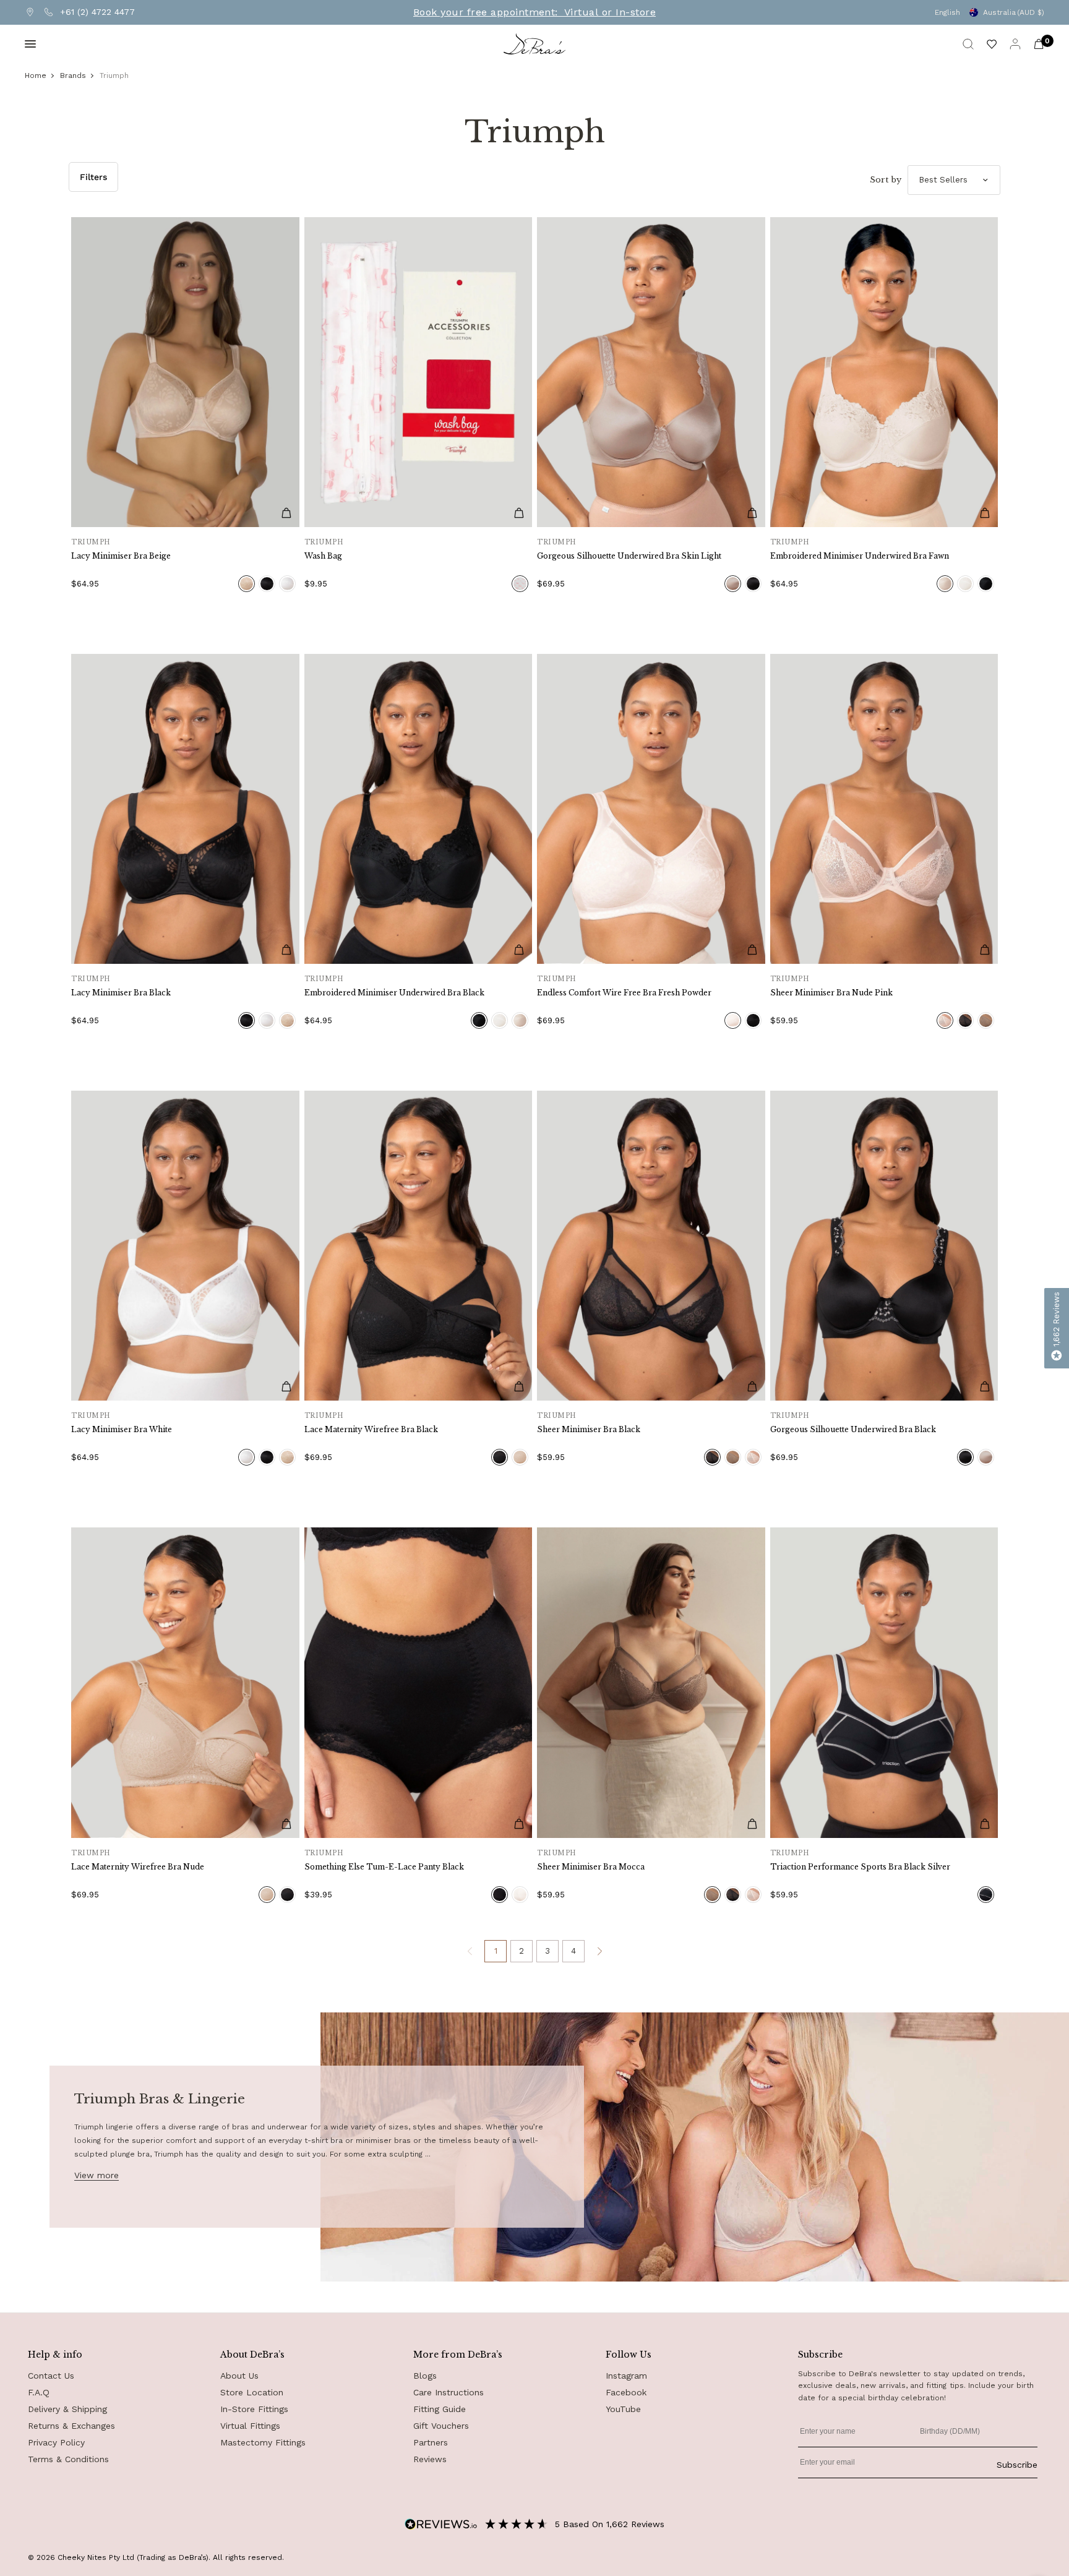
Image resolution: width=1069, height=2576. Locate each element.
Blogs (425, 2376)
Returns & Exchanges (71, 2426)
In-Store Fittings (254, 2409)
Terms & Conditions (68, 2459)
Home (36, 75)
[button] (1057, 1328)
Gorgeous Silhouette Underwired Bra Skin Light (629, 556)
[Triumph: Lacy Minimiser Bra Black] (185, 809)
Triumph (114, 75)
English (947, 12)
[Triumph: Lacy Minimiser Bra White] (185, 1246)
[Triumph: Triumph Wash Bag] (419, 372)
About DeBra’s (252, 2355)
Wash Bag (323, 556)
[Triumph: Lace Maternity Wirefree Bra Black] (419, 1246)
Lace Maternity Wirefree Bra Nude (138, 1867)
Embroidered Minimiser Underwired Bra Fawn (860, 556)
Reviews (430, 2459)
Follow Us (629, 2355)
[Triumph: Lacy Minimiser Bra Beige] (185, 372)
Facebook (626, 2392)
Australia (1014, 12)
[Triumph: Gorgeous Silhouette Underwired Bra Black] (884, 1246)
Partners (431, 2442)
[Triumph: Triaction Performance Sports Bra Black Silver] (884, 1682)
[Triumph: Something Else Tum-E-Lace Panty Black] (419, 1682)
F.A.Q (39, 2392)
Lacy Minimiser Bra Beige (121, 556)
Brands (73, 75)
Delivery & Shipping (67, 2409)
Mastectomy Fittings (263, 2442)
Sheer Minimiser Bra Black (589, 1429)
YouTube (623, 2409)
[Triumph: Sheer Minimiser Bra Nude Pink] (884, 809)
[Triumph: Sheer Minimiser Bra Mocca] (651, 1682)
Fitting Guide (440, 2409)
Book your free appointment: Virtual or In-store (534, 12)
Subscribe (1017, 2465)
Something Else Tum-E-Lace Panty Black (384, 1867)
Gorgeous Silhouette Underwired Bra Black (853, 1429)
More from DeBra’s (458, 2355)
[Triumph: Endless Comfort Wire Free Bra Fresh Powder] (651, 809)
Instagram (626, 2376)
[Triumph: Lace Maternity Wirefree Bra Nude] (185, 1682)
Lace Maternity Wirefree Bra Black (371, 1429)
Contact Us (51, 2376)
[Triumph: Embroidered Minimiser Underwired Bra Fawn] (884, 372)
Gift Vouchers (441, 2426)
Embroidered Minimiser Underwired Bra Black (394, 993)
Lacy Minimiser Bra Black (121, 993)
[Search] (968, 44)
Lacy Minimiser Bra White (122, 1429)
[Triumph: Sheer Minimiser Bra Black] (651, 1246)
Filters (93, 177)
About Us (239, 2376)
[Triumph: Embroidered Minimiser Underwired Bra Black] (419, 809)
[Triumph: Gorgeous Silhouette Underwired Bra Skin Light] (651, 372)
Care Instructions (449, 2392)
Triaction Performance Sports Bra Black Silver (860, 1867)
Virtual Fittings (250, 2426)
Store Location (252, 2392)
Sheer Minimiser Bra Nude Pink (831, 993)
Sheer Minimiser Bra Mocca (591, 1867)
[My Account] (1015, 44)
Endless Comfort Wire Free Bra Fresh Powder (624, 993)
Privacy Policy (56, 2442)
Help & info (55, 2355)
